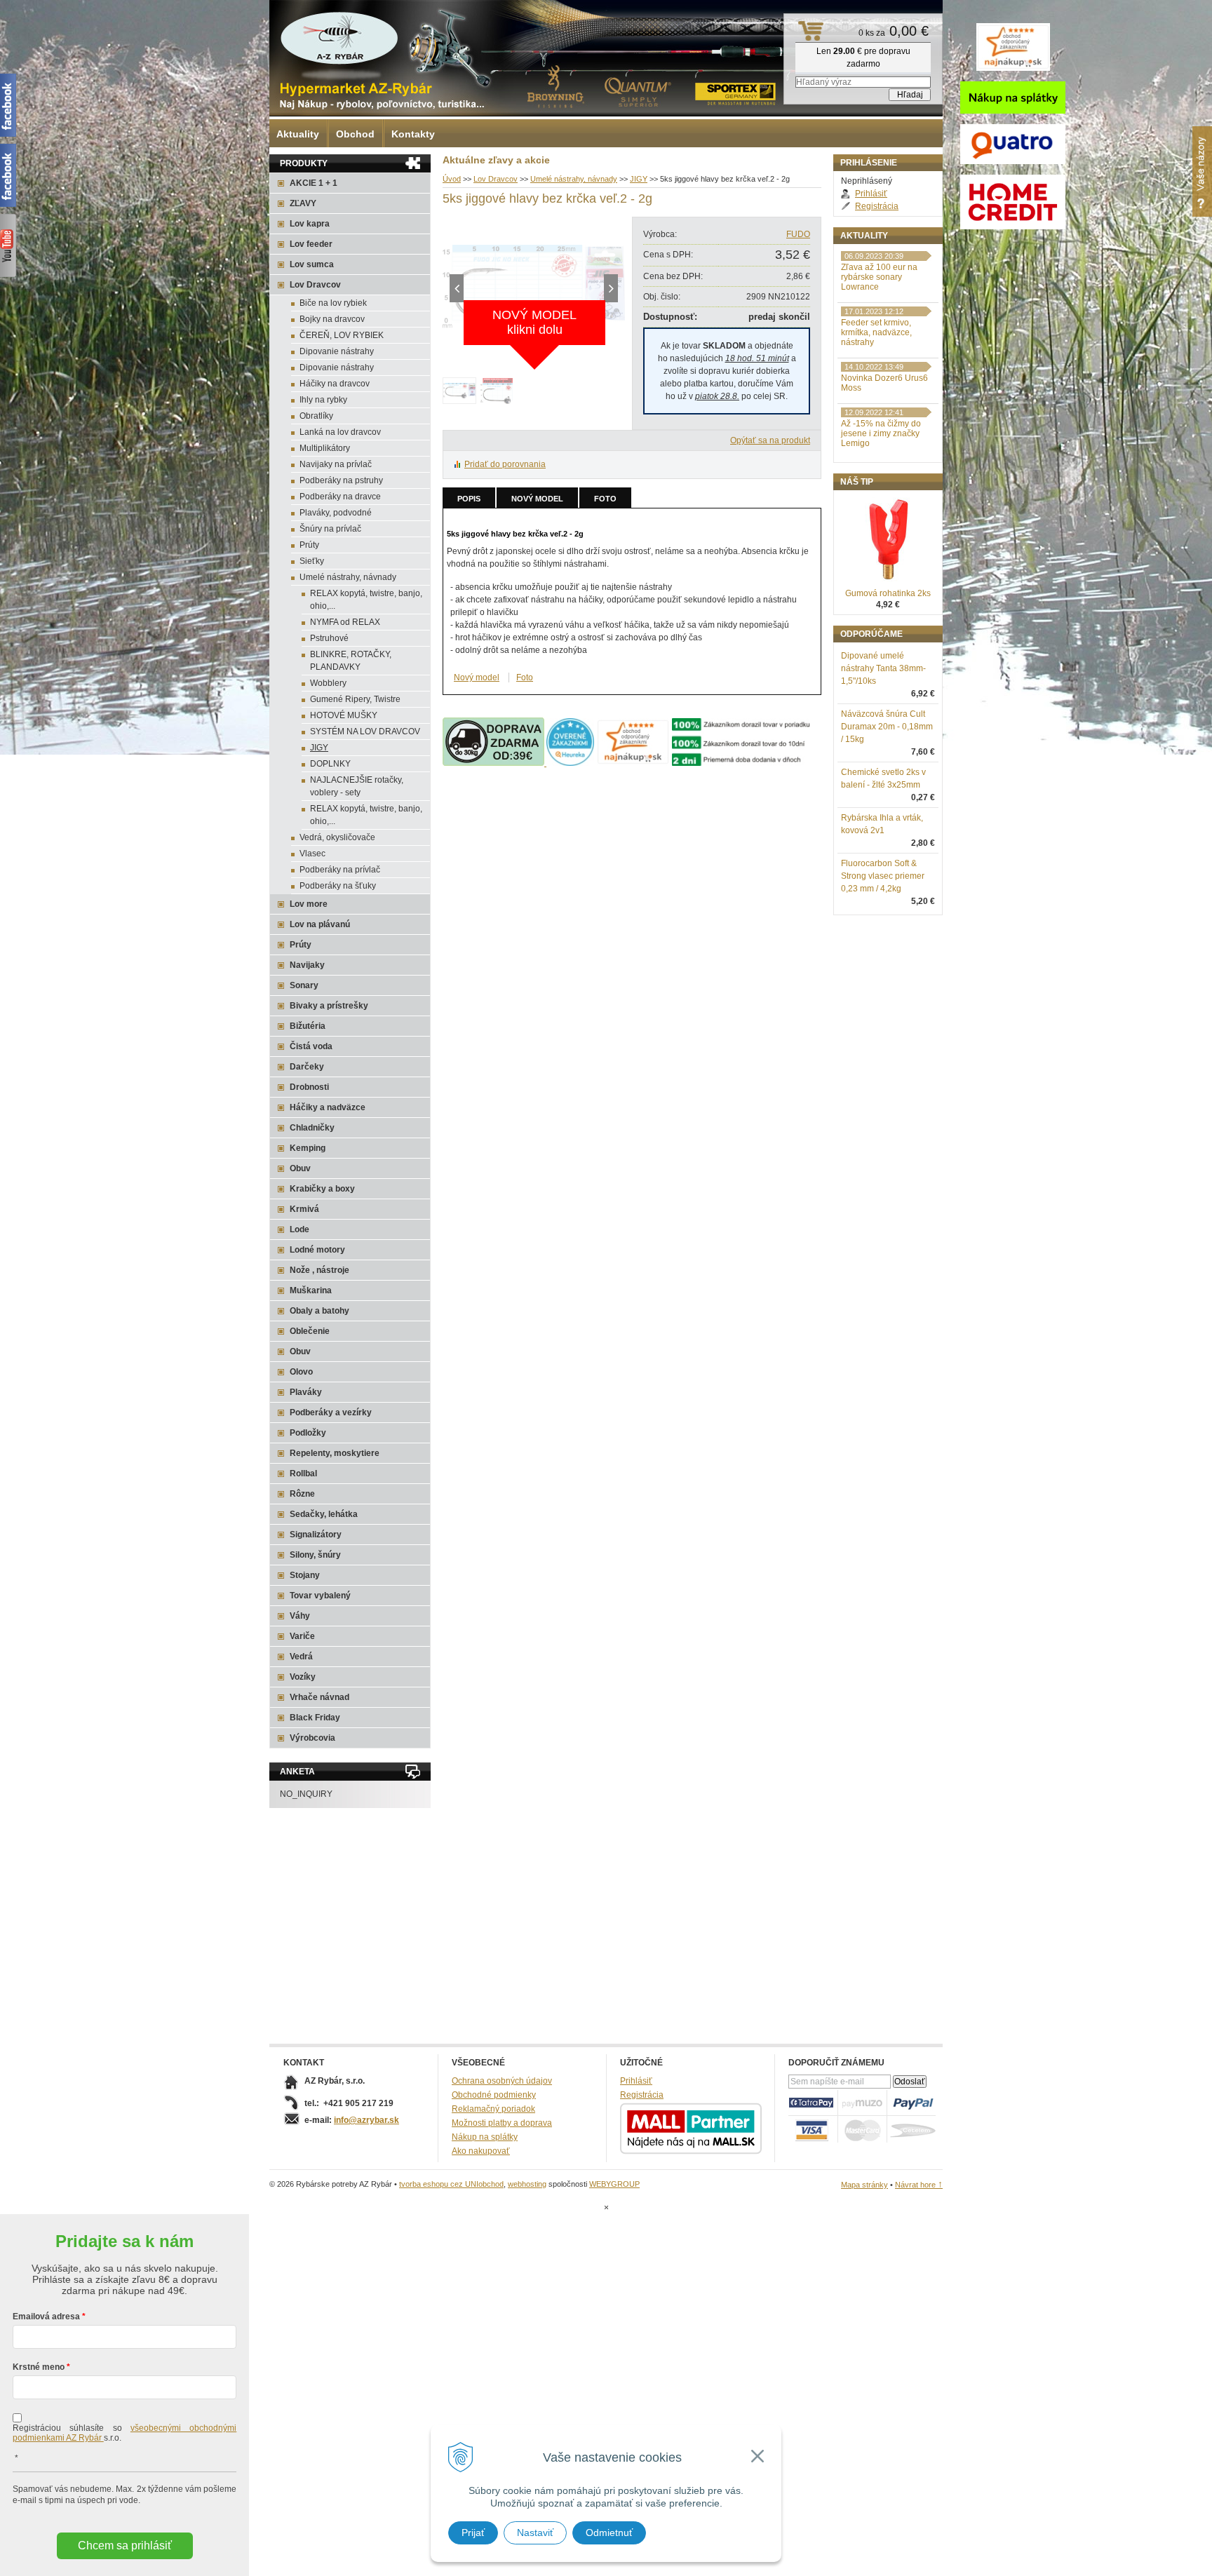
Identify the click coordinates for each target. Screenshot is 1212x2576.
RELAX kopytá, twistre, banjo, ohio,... (366, 600)
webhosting (527, 2184)
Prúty (309, 545)
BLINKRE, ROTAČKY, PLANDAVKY (351, 661)
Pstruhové (329, 638)
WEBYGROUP (614, 2184)
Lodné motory (317, 1250)
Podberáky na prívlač (340, 870)
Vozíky (303, 1677)
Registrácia (877, 206)
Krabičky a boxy (322, 1189)
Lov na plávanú (320, 924)
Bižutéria (308, 1026)
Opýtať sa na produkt (770, 440)
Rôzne (302, 1494)
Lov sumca (312, 264)
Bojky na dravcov (332, 319)
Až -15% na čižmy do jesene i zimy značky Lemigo (881, 433)
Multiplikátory (325, 448)
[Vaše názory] (1202, 171)
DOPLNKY (330, 764)
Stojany (305, 1575)
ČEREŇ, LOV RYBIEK (342, 335)
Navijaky (307, 965)
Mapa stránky (864, 2185)
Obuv (300, 1168)
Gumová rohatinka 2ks (888, 593)
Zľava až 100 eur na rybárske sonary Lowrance (879, 277)
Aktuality (298, 134)
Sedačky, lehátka (324, 1514)
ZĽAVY (303, 203)
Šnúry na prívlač (330, 529)
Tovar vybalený (320, 1596)
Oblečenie (310, 1331)
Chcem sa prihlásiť (125, 2545)
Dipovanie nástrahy (337, 351)
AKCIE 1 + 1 (314, 183)
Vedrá (301, 1657)
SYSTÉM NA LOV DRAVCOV (365, 731)
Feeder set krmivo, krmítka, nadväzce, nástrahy (876, 332)
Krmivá (304, 1209)
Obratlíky (316, 416)
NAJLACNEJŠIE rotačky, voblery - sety (357, 786)
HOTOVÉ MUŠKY (344, 715)
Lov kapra (310, 224)
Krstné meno (39, 2367)
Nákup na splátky (485, 2137)
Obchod (355, 134)
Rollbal (303, 1474)
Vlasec (312, 854)
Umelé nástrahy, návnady (574, 179)
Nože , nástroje (319, 1270)
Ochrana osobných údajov (502, 2081)
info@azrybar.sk (366, 2120)
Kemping (308, 1148)
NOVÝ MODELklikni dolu (534, 322)
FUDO (798, 234)
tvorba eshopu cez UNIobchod (451, 2184)
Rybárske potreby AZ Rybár (339, 39)
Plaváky (306, 1392)
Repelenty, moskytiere (335, 1453)
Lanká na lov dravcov (340, 432)
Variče (302, 1636)
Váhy (300, 1616)
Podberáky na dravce (340, 497)
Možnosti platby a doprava (502, 2123)
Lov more (309, 904)
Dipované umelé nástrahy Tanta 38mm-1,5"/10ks (883, 668)
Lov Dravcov (496, 179)
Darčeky (307, 1067)
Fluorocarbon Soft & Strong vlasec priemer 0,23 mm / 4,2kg (883, 876)
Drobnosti (309, 1087)
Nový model (537, 499)
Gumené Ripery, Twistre (355, 699)
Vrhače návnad (319, 1697)
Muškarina (311, 1290)
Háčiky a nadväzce (328, 1107)
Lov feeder (311, 244)
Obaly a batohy (319, 1311)
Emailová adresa (46, 2317)
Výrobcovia (312, 1738)
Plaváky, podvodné (336, 513)
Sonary (304, 985)
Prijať (473, 2533)
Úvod (452, 179)
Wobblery (328, 683)
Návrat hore (919, 2185)
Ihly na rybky (323, 400)
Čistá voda (311, 1046)
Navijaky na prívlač (336, 464)
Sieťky (312, 561)
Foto (605, 499)
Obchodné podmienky (494, 2095)
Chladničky (312, 1128)
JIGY (639, 179)
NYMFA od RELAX (345, 622)
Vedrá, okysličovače (337, 837)
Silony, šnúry (315, 1555)
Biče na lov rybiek (333, 303)
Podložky (308, 1433)
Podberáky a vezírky (331, 1412)
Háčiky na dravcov (335, 384)
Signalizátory (316, 1535)
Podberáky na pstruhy (341, 480)
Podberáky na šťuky (338, 886)
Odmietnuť (609, 2533)
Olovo (301, 1372)
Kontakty (413, 134)
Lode (299, 1229)
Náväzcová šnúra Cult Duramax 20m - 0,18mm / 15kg (887, 727)
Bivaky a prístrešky (329, 1006)
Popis (469, 499)
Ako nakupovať (481, 2151)
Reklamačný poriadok (493, 2109)
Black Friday (315, 1718)
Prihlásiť (871, 194)
